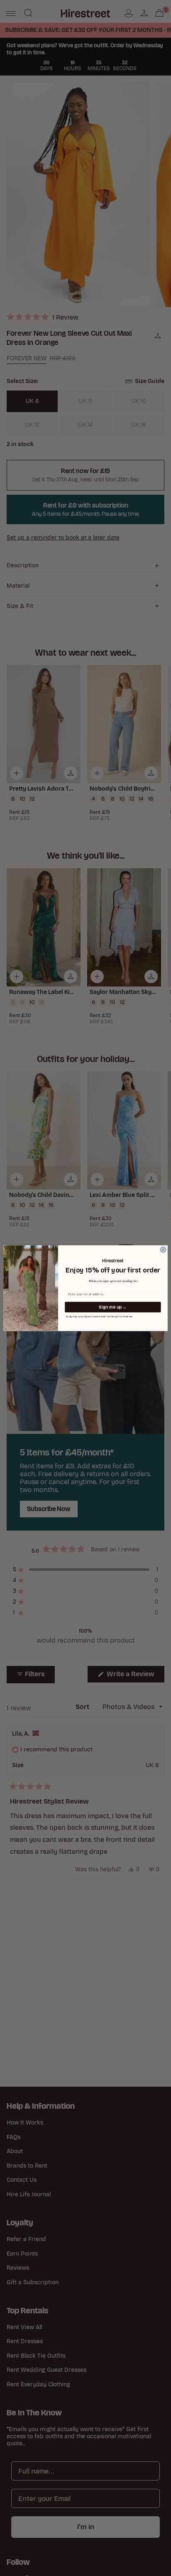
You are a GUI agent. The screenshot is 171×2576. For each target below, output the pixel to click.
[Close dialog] (163, 1249)
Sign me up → (113, 1307)
